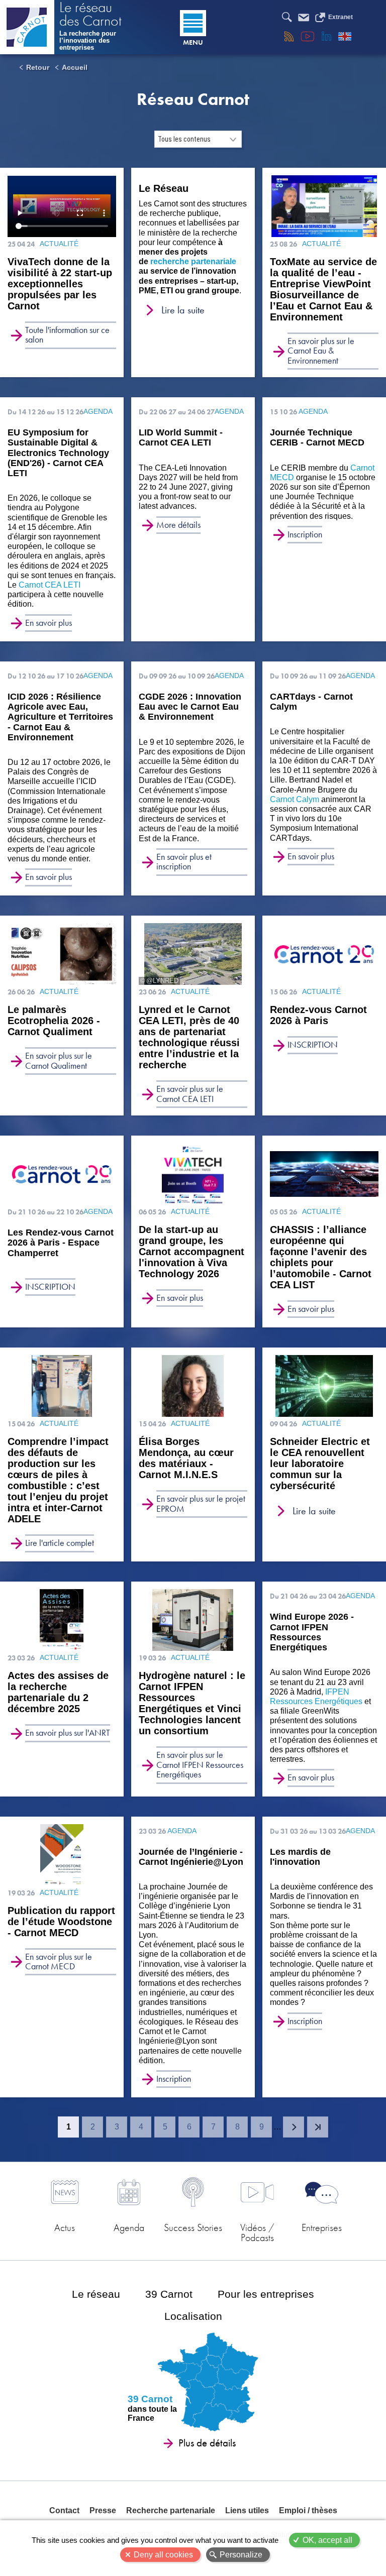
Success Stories (193, 2227)
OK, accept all (327, 2540)
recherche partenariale (193, 261)
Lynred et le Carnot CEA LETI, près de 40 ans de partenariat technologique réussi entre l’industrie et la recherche (189, 1037)
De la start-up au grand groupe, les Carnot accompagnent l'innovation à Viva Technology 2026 (191, 1252)
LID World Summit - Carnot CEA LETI (181, 437)
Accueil (75, 67)
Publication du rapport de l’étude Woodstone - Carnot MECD (61, 1922)
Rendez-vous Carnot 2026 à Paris (318, 1015)
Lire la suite (183, 310)
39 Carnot (169, 2294)
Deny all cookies (163, 2555)
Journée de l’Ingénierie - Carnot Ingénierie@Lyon (191, 1857)
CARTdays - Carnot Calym (311, 702)
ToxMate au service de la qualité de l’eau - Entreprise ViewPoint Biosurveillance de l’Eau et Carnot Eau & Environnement (323, 289)
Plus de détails (207, 2443)
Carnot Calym (295, 799)
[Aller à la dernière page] (318, 2127)
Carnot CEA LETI (50, 585)
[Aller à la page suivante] (294, 2127)
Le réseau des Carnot (90, 15)
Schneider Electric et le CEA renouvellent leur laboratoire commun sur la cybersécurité (320, 1464)
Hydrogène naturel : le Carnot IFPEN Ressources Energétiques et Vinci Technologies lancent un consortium (192, 1703)
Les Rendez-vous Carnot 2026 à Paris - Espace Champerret (61, 1243)
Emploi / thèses (308, 2510)
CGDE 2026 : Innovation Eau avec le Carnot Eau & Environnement (190, 707)
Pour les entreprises (266, 2294)
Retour (38, 67)
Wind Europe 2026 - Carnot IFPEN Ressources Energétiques (312, 1632)
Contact (64, 2510)
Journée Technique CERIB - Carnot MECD (317, 437)
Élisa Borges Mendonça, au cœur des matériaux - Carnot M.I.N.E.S (186, 1458)
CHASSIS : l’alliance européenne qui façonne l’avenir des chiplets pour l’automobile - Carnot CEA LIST (321, 1257)
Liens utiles (247, 2510)
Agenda (129, 2227)
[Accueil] (27, 27)
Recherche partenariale (171, 2510)
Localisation (193, 2316)
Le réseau (96, 2294)
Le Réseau (164, 188)
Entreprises (322, 2227)
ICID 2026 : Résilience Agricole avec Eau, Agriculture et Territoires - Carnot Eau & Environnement (60, 717)
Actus (65, 2227)
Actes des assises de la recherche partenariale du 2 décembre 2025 (58, 1692)
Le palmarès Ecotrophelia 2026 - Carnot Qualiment (54, 1021)
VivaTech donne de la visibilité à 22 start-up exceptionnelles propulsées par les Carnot (60, 284)
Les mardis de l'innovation (300, 1857)
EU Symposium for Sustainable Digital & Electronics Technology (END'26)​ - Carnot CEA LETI (58, 453)
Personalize (241, 2555)
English (345, 36)
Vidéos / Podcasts (257, 2232)
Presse (103, 2510)
